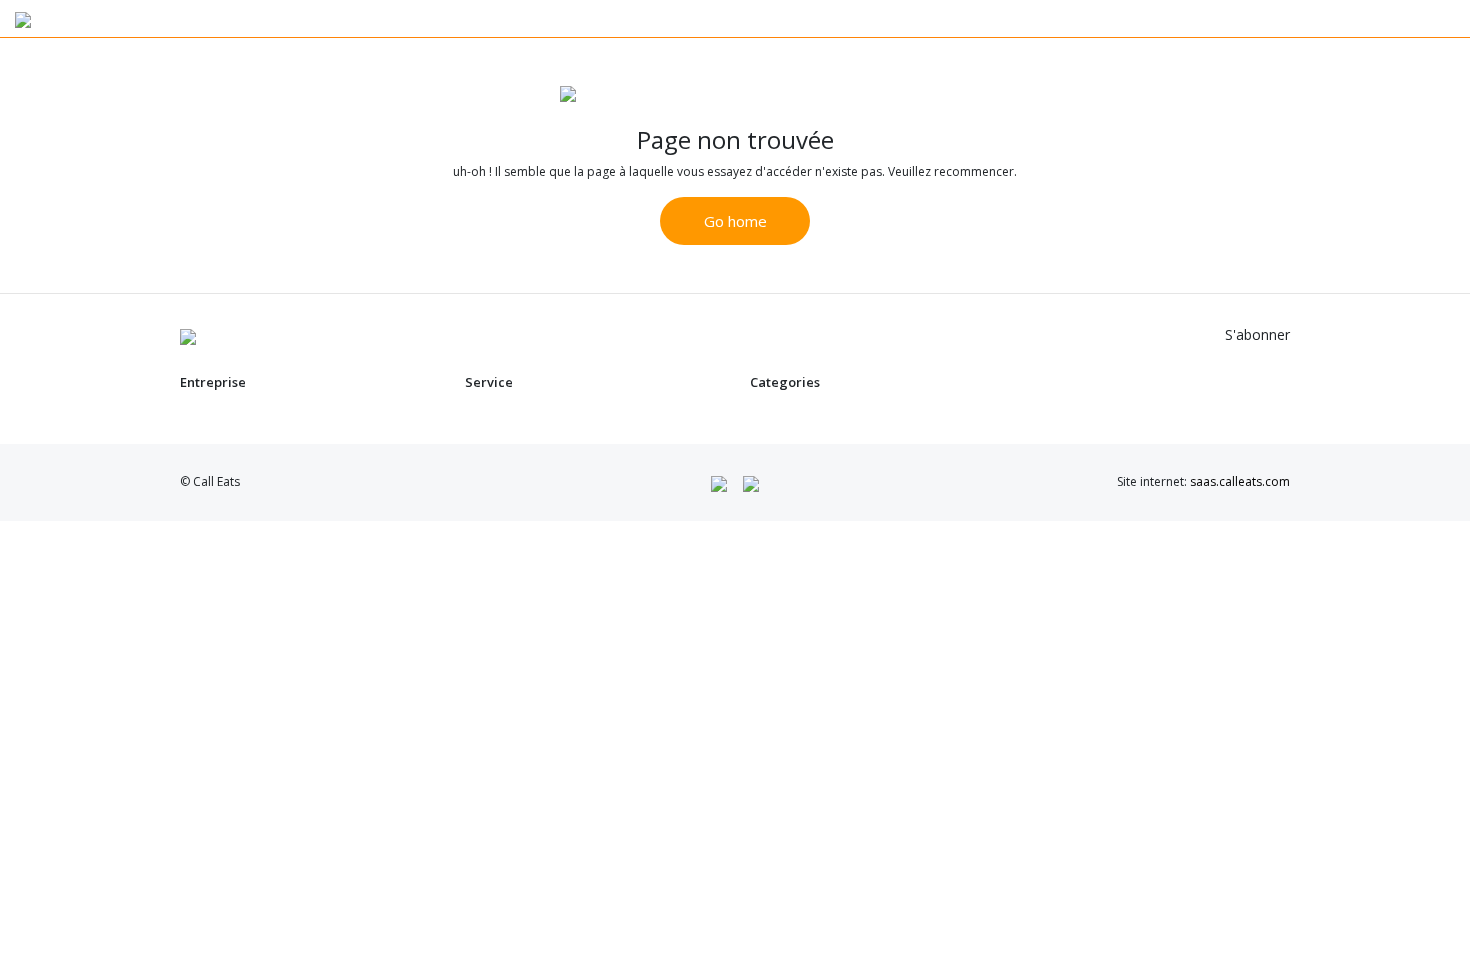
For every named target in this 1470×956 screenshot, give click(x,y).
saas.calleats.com (1240, 481)
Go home (735, 221)
